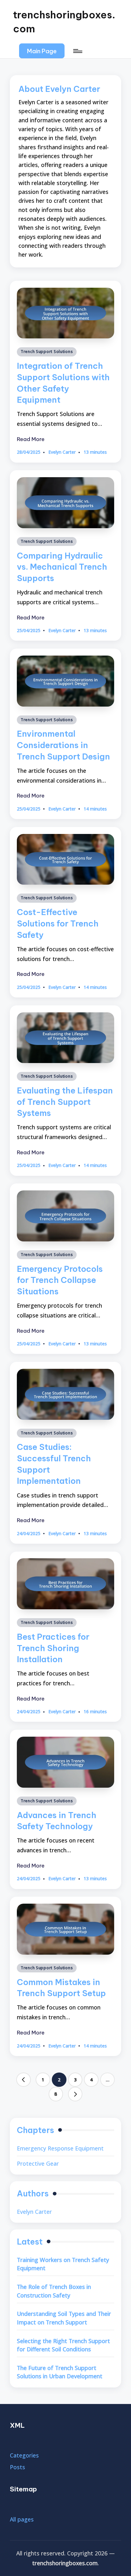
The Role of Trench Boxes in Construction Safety (54, 2291)
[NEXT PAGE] (75, 2094)
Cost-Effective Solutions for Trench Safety (58, 923)
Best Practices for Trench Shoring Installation (53, 1648)
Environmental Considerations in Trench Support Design (63, 745)
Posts (17, 2467)
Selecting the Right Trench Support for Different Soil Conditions (63, 2345)
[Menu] (77, 51)
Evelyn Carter (34, 2212)
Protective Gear (38, 2163)
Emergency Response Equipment (60, 2148)
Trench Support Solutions (47, 352)
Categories (24, 2455)
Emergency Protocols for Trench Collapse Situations (60, 1280)
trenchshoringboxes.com (64, 22)
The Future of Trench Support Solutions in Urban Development (60, 2372)
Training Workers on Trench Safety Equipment (63, 2264)
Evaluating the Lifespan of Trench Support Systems (65, 1102)
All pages (22, 2519)
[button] (42, 51)
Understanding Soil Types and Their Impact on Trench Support (64, 2318)
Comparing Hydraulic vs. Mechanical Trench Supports (62, 567)
